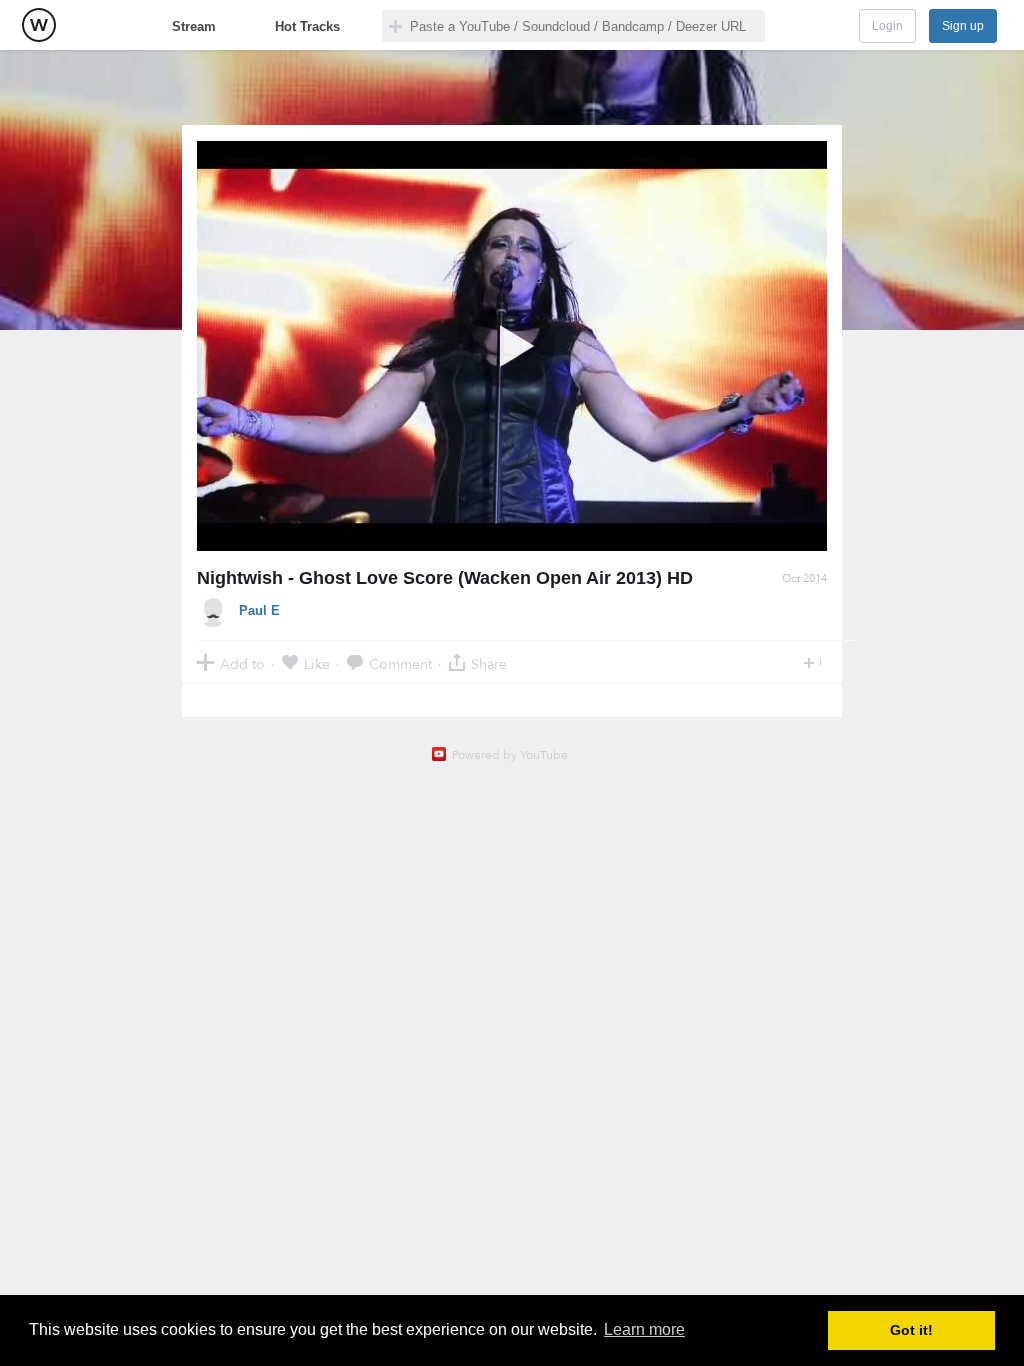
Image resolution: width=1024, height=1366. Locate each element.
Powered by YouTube (510, 755)
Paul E (259, 610)
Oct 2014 (804, 578)
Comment (400, 663)
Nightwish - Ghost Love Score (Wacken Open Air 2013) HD (445, 578)
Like (317, 663)
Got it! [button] (911, 1330)
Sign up (963, 26)
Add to (242, 663)
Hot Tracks (307, 26)
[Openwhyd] (39, 25)
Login (887, 26)
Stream (194, 26)
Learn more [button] (644, 1329)
